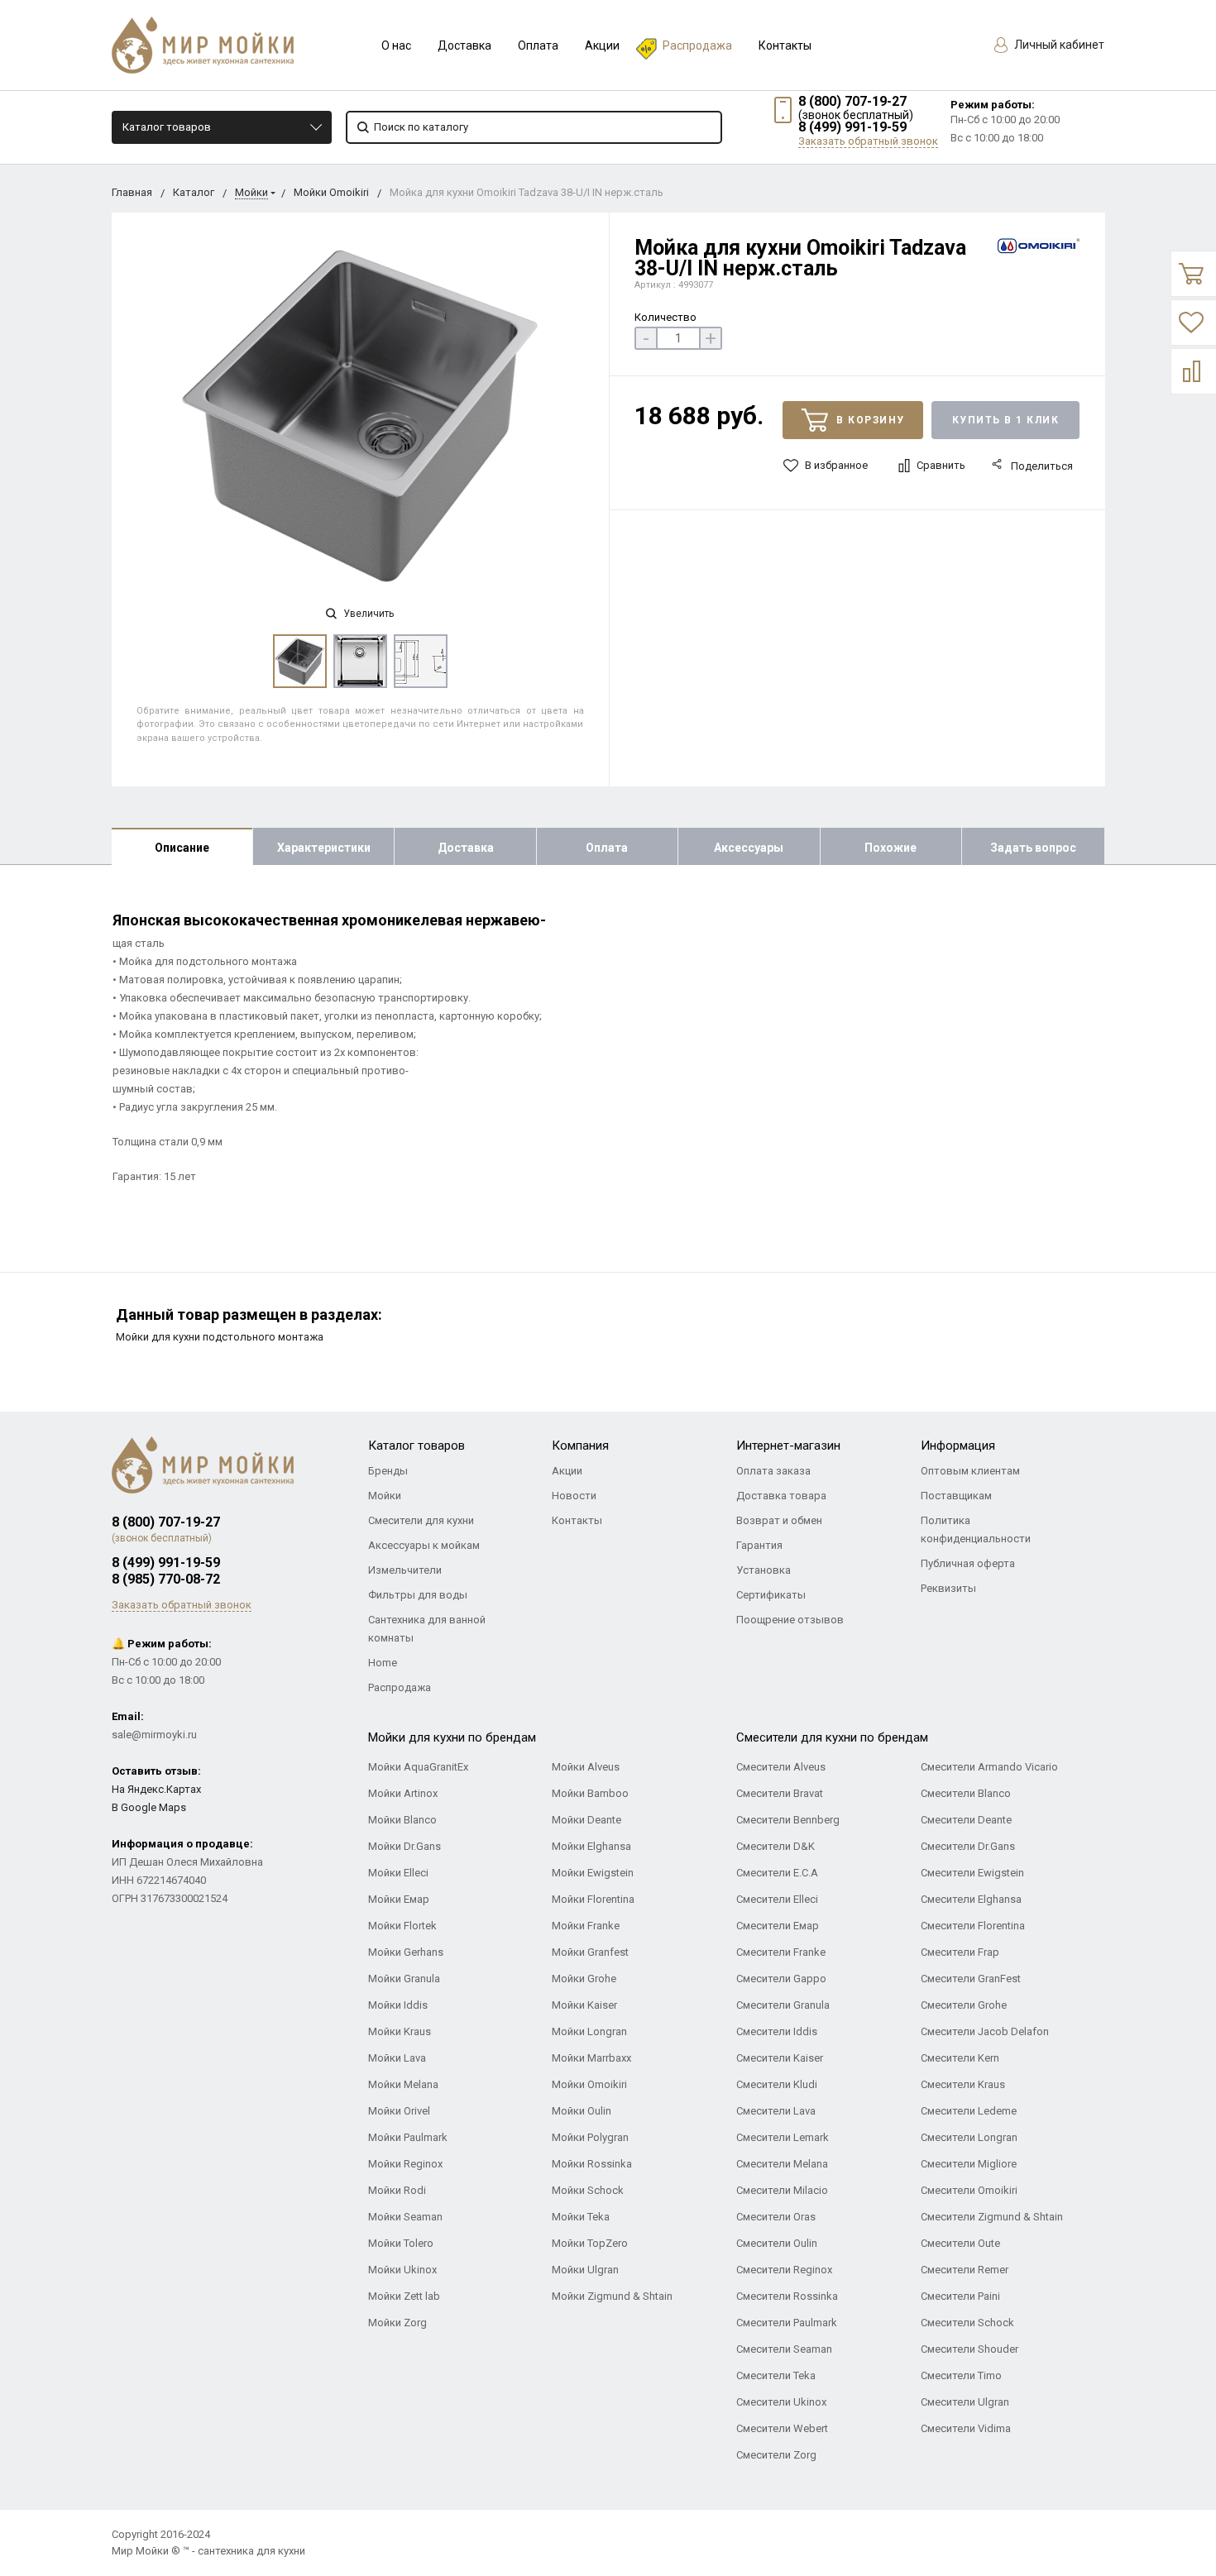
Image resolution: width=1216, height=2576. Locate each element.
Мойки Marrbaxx (591, 2058)
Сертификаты (771, 1595)
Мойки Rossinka (592, 2164)
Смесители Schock (967, 2323)
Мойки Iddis (398, 2005)
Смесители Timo (961, 2375)
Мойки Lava (397, 2058)
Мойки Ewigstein (593, 1873)
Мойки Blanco (402, 1820)
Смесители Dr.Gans (968, 1846)
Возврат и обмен (779, 1520)
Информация (958, 1446)
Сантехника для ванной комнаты (427, 1629)
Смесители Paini (960, 2296)
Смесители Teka (776, 2375)
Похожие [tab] (890, 848)
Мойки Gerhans (406, 1952)
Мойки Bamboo (590, 1793)
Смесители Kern (960, 2058)
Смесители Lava (776, 2111)
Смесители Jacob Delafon (985, 2031)
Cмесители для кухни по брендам (832, 1737)
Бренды (388, 1471)
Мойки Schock (588, 2190)
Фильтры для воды (418, 1595)
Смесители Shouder (969, 2349)
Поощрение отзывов (790, 1620)
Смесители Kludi (777, 2084)
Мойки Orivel (399, 2111)
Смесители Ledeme (969, 2111)
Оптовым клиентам (970, 1471)
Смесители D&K (776, 1846)
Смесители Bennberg (788, 1820)
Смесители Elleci (777, 1899)
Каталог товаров (167, 127)
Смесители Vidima (966, 2428)
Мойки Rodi (397, 2190)
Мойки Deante (586, 1820)
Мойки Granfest (590, 1952)
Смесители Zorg (776, 2455)
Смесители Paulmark (787, 2323)
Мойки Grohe (584, 1979)
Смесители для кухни (421, 1520)
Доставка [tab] (466, 848)
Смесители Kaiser (780, 2058)
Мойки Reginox (405, 2164)
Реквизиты (948, 1588)
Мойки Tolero (401, 2243)
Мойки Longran (589, 2031)
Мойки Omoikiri (331, 192)
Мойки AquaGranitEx (418, 1767)
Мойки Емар (399, 1899)
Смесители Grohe (964, 2005)
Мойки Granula (404, 1979)
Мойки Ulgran (585, 2270)
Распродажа (697, 45)
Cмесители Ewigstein (972, 1873)
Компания (580, 1446)
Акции (602, 45)
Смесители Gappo (781, 1979)
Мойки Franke (586, 1926)
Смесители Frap (960, 1952)
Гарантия (759, 1545)
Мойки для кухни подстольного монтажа (220, 1337)
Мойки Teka (581, 2217)
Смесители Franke (781, 1952)
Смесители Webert (782, 2428)
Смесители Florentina (973, 1926)
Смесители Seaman (784, 2349)
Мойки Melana (403, 2084)
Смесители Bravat (780, 1793)
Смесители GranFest (971, 1979)
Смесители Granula (783, 2005)
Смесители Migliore (969, 2164)
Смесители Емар (778, 1926)
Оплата (538, 45)
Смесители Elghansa (971, 1899)
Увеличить (367, 614)
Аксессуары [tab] (749, 848)
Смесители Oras (776, 2217)
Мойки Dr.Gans (405, 1846)
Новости (574, 1496)
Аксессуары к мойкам (424, 1545)
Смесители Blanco (966, 1793)
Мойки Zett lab (404, 2296)
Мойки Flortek (402, 1926)
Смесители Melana (782, 2164)
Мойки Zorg (397, 2323)
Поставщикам (956, 1496)
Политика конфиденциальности (976, 1529)
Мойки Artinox (403, 1793)
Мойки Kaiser (584, 2005)
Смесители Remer (965, 2270)
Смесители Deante (966, 1820)
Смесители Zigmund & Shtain (992, 2217)
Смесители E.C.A (777, 1873)
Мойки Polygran (590, 2137)
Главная (132, 192)
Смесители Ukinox (781, 2402)
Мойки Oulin (582, 2111)
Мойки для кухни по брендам (452, 1737)
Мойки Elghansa (591, 1846)
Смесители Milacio (782, 2190)
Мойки (251, 192)
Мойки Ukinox (402, 2270)
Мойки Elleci (398, 1873)
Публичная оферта (968, 1563)
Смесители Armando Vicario (989, 1767)
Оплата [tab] (607, 848)
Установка (764, 1570)
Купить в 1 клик (1006, 420)
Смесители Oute (960, 2243)
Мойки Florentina (593, 1899)
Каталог (194, 192)
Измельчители (405, 1570)
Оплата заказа (773, 1471)
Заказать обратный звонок (868, 141)
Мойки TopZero (590, 2243)
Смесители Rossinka (787, 2296)
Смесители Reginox (784, 2270)
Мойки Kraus (400, 2031)
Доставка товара (781, 1496)
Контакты (785, 45)
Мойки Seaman (405, 2217)
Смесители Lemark (783, 2137)
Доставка (464, 45)
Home (383, 1663)
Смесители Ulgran (965, 2402)
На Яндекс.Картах (156, 1789)
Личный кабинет (1058, 45)
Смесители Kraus (963, 2084)
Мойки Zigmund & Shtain (612, 2296)
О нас (396, 45)
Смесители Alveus (781, 1767)
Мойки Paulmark (408, 2137)
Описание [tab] (182, 848)
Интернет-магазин (788, 1446)
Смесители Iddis (777, 2031)
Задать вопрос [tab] (1033, 848)
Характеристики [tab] (324, 848)
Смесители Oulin (777, 2243)
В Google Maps (149, 1807)
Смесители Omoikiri (969, 2190)
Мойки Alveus (586, 1767)
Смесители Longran (969, 2137)
